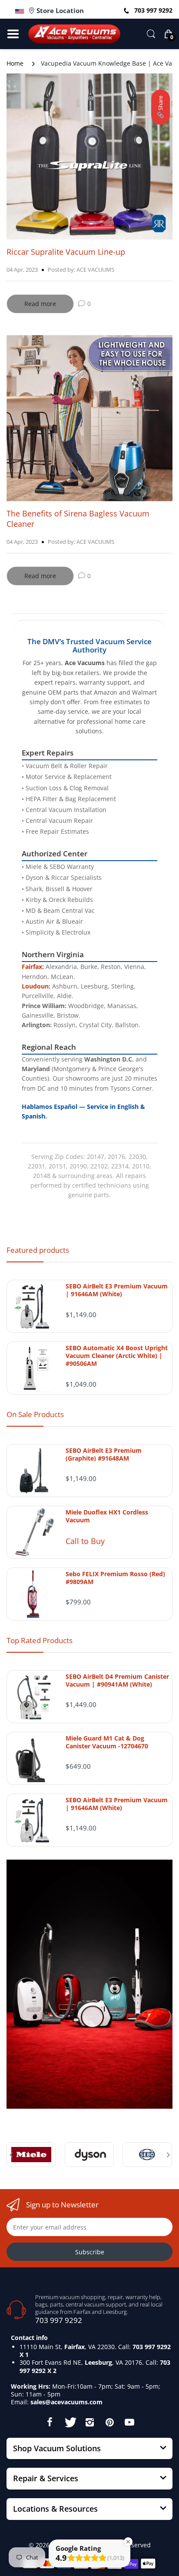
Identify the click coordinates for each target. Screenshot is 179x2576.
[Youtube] (129, 2422)
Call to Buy (85, 1541)
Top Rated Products (40, 1640)
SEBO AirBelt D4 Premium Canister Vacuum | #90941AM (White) (117, 1681)
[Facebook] (50, 2422)
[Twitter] (70, 2422)
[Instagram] (89, 2422)
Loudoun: (36, 986)
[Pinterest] (109, 2422)
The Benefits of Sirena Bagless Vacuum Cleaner (78, 518)
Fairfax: (33, 967)
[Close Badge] (128, 2542)
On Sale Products (35, 1414)
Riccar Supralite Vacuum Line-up (66, 252)
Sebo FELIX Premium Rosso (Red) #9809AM (115, 1578)
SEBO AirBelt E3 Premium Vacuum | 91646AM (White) (117, 1290)
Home (15, 63)
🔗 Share (160, 107)
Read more (40, 304)
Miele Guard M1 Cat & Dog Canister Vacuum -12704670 (107, 1742)
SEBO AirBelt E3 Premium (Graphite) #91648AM (104, 1454)
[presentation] (11, 2155)
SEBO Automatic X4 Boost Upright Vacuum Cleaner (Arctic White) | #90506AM (117, 1356)
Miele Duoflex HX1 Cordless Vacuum (107, 1516)
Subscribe (90, 2252)
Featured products (38, 1250)
